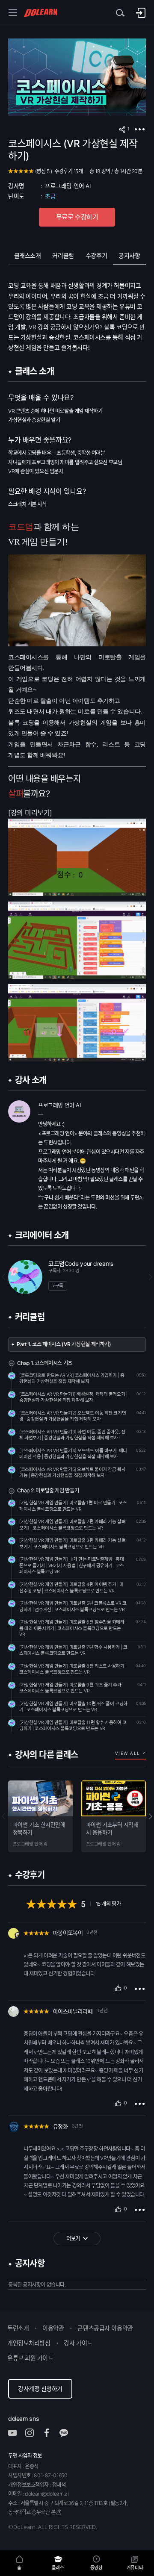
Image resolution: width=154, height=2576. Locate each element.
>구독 (58, 1286)
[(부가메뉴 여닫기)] (139, 130)
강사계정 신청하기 (40, 2389)
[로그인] (141, 13)
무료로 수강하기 (77, 217)
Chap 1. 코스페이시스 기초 (45, 1363)
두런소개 (18, 2328)
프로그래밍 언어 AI (68, 186)
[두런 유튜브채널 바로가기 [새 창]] (17, 2433)
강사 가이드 (78, 2343)
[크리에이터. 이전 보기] (6, 1277)
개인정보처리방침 (29, 2343)
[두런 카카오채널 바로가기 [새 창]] (68, 2433)
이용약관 (53, 2328)
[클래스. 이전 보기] (6, 1816)
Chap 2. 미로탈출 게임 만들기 (48, 1490)
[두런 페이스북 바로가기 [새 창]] (51, 2433)
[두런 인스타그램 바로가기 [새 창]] (34, 2433)
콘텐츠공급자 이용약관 (105, 2328)
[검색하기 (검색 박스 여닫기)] (120, 13)
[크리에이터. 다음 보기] (148, 1277)
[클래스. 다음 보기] (148, 1816)
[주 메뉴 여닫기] (13, 13)
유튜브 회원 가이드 (30, 2358)
